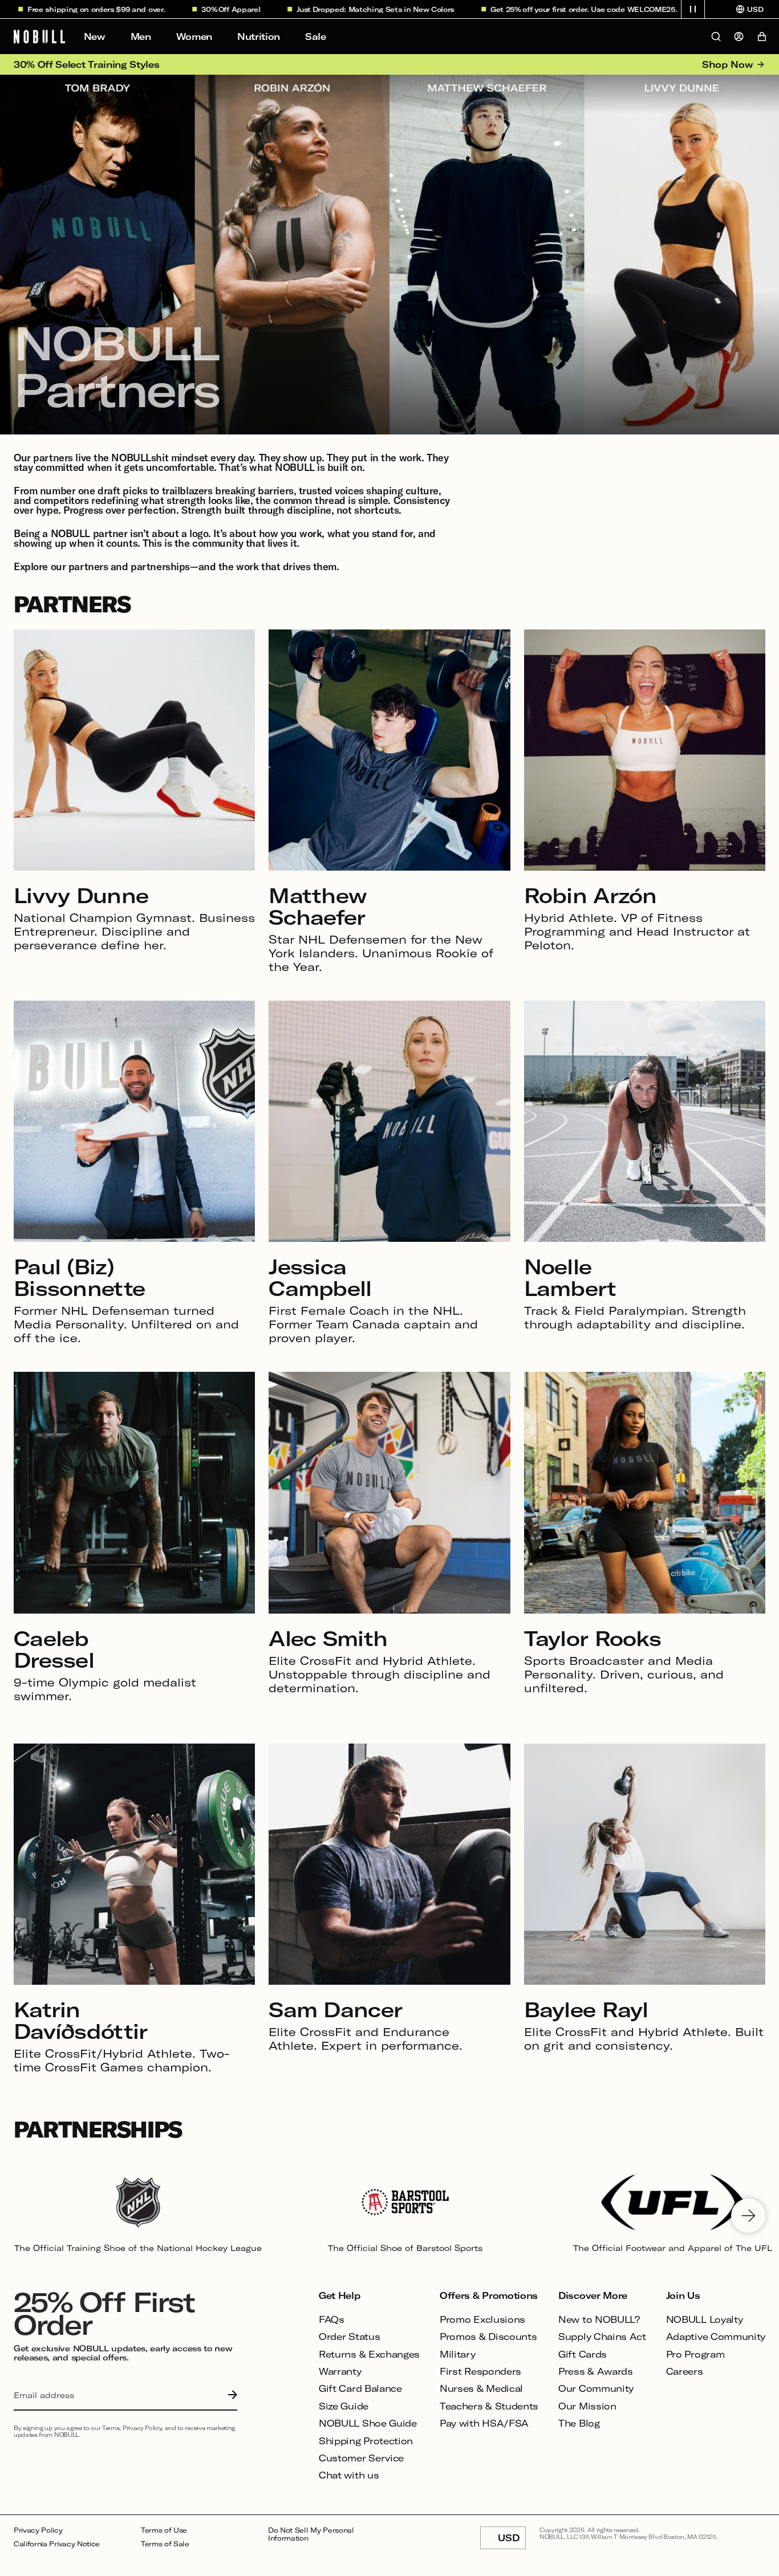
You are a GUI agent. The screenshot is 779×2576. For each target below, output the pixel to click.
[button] (693, 9)
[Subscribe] (230, 2395)
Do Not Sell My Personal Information (311, 2534)
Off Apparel (169, 9)
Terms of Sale (165, 2544)
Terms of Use (164, 2530)
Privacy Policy (38, 2530)
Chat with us (349, 2475)
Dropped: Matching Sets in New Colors (313, 9)
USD (512, 2541)
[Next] (748, 2216)
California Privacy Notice (57, 2544)
